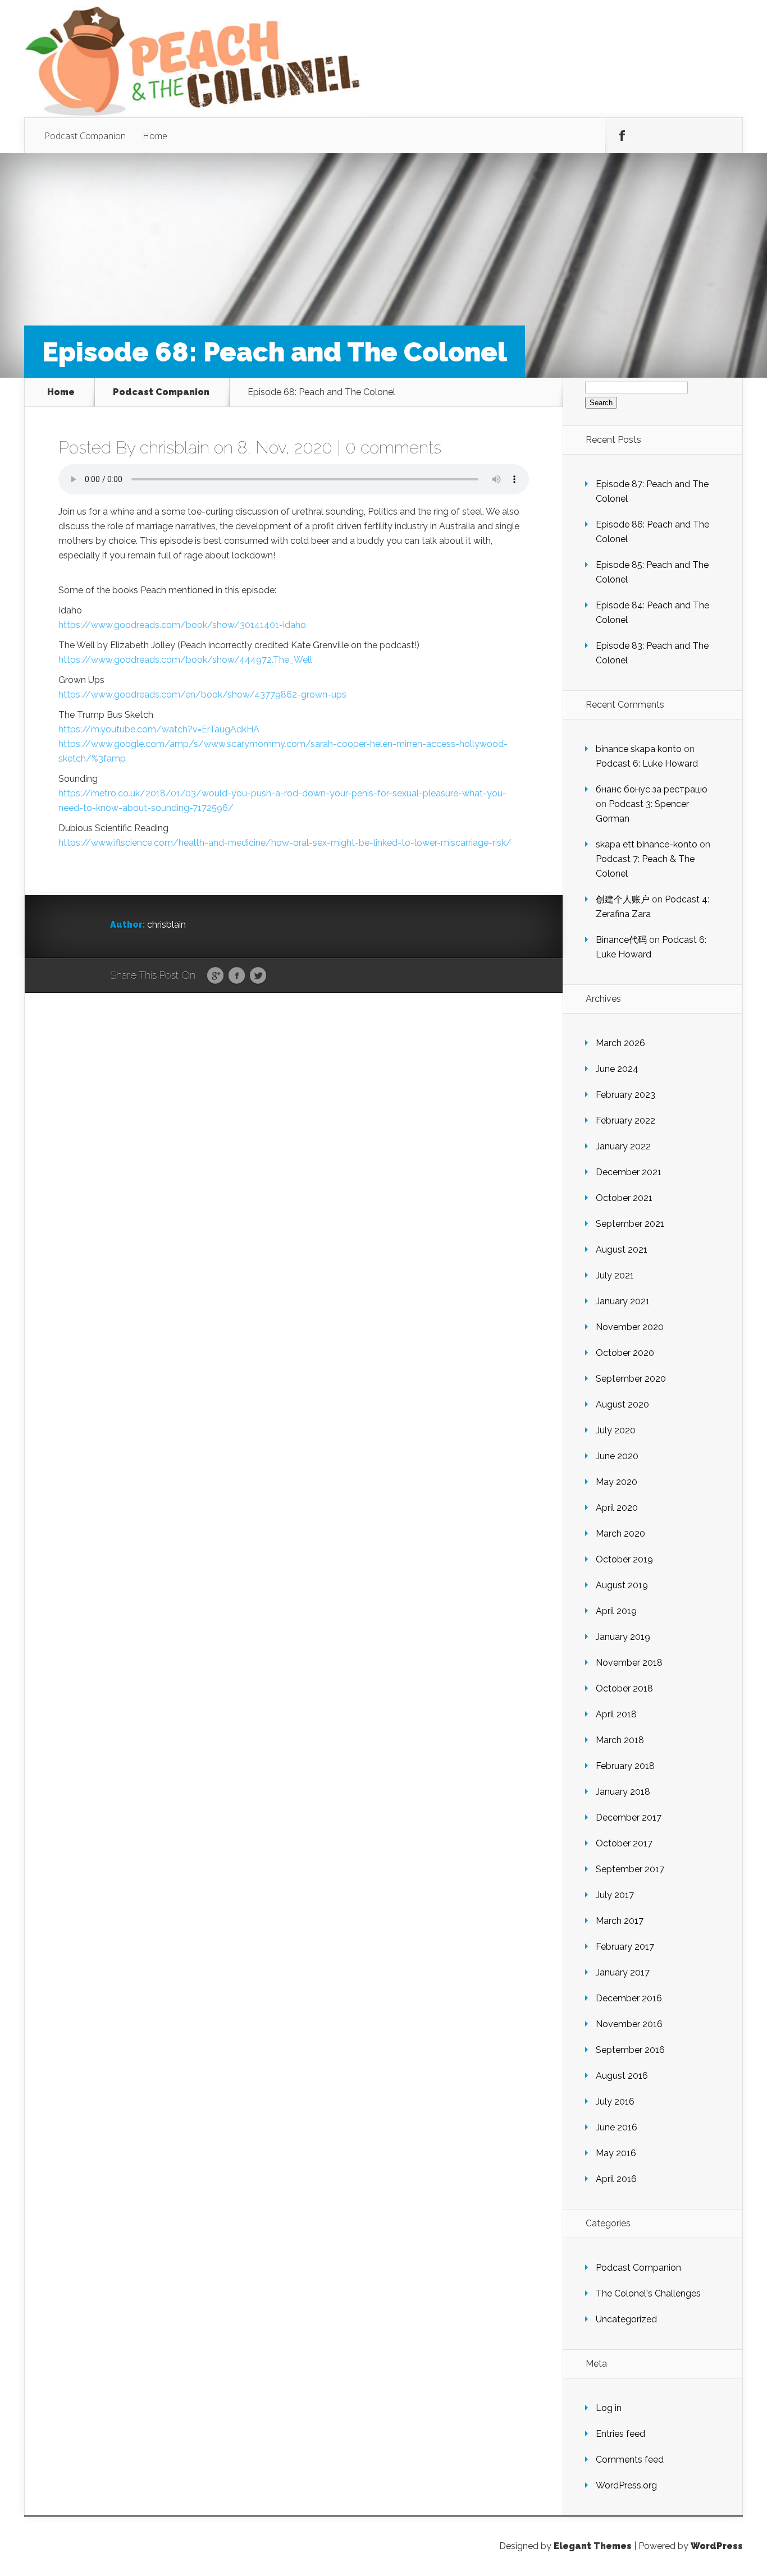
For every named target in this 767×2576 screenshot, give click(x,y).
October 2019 (624, 1559)
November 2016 (629, 2024)
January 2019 (623, 1637)
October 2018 (624, 1688)
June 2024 (617, 1069)
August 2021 (622, 1250)
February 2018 (625, 1766)
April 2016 (616, 2179)
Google (215, 976)
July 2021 (615, 1275)
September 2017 (630, 1869)
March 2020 (620, 1534)
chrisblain (175, 448)
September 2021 (630, 1224)
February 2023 (626, 1095)
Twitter (258, 976)
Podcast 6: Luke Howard (647, 764)
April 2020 (617, 1508)
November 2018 (629, 1663)
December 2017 (629, 1818)
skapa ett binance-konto (647, 844)
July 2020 (616, 1430)
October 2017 (624, 1843)
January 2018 (623, 1792)
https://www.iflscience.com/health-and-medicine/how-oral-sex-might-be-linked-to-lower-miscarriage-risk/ (285, 843)
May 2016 (616, 2153)
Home (155, 136)
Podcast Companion (85, 136)
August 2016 (622, 2076)
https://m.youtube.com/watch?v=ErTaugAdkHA (159, 729)
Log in (609, 2408)
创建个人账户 (623, 899)
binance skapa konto (639, 749)
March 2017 (620, 1921)
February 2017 (625, 1947)
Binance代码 (621, 940)
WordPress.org (626, 2485)
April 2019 (616, 1611)
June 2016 (617, 2127)
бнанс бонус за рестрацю (652, 789)
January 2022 (623, 1146)
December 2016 (629, 1998)
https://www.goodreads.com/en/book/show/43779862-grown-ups (202, 695)
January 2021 (623, 1301)
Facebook (237, 976)
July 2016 (615, 2101)
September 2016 (630, 2050)
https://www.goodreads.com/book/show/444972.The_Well (185, 660)
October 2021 (624, 1198)
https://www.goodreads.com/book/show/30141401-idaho (182, 625)
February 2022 (626, 1120)
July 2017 (615, 1895)
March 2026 (620, 1043)
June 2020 (617, 1456)
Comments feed (630, 2460)
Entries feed (620, 2434)
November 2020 (630, 1327)
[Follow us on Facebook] (622, 136)
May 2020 (617, 1482)
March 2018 (620, 1740)
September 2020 (631, 1379)
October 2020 (625, 1353)
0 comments (393, 448)
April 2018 (616, 1714)
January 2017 (623, 1972)
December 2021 (629, 1172)
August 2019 (622, 1585)
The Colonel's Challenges (648, 2293)
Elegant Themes (593, 2546)
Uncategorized (626, 2319)
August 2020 (622, 1404)
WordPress (717, 2546)
